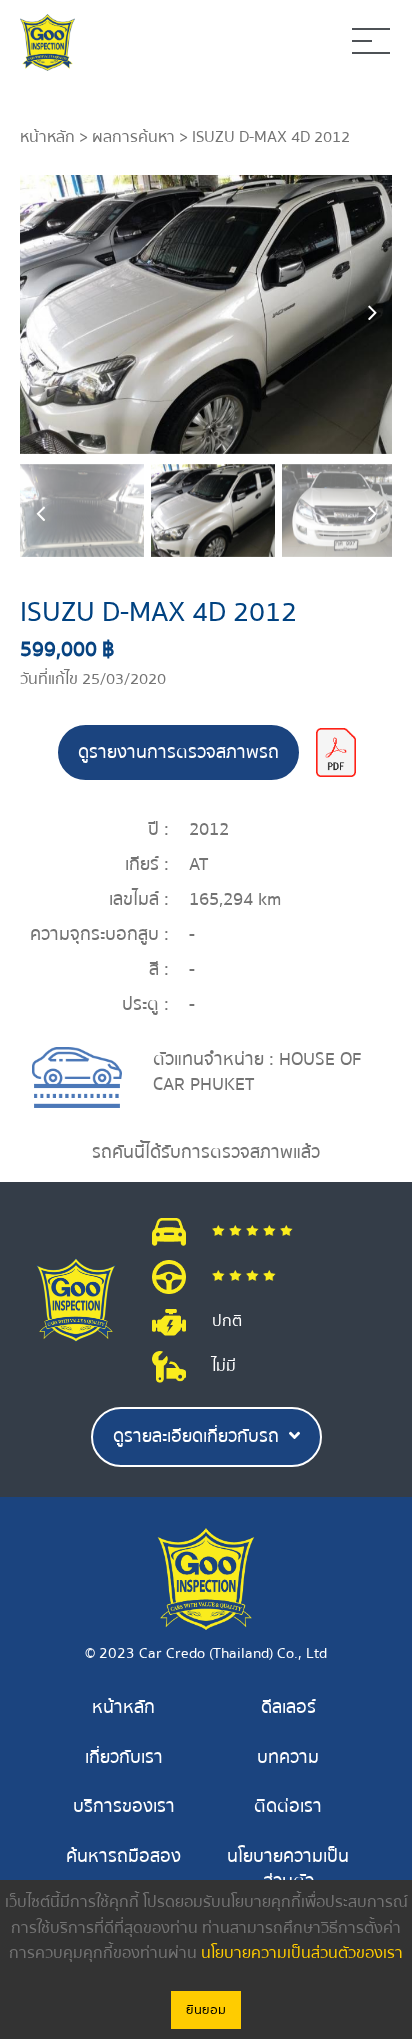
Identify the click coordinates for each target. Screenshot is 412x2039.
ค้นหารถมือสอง (123, 1856)
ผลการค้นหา (133, 137)
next (372, 314)
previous (40, 314)
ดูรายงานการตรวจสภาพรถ (178, 752)
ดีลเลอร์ (288, 1707)
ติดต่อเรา (288, 1806)
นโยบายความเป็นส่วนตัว (288, 1869)
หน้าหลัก (47, 137)
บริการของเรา (124, 1806)
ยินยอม (206, 2010)
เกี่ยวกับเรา (124, 1757)
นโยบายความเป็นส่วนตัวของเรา (302, 1953)
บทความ (288, 1757)
